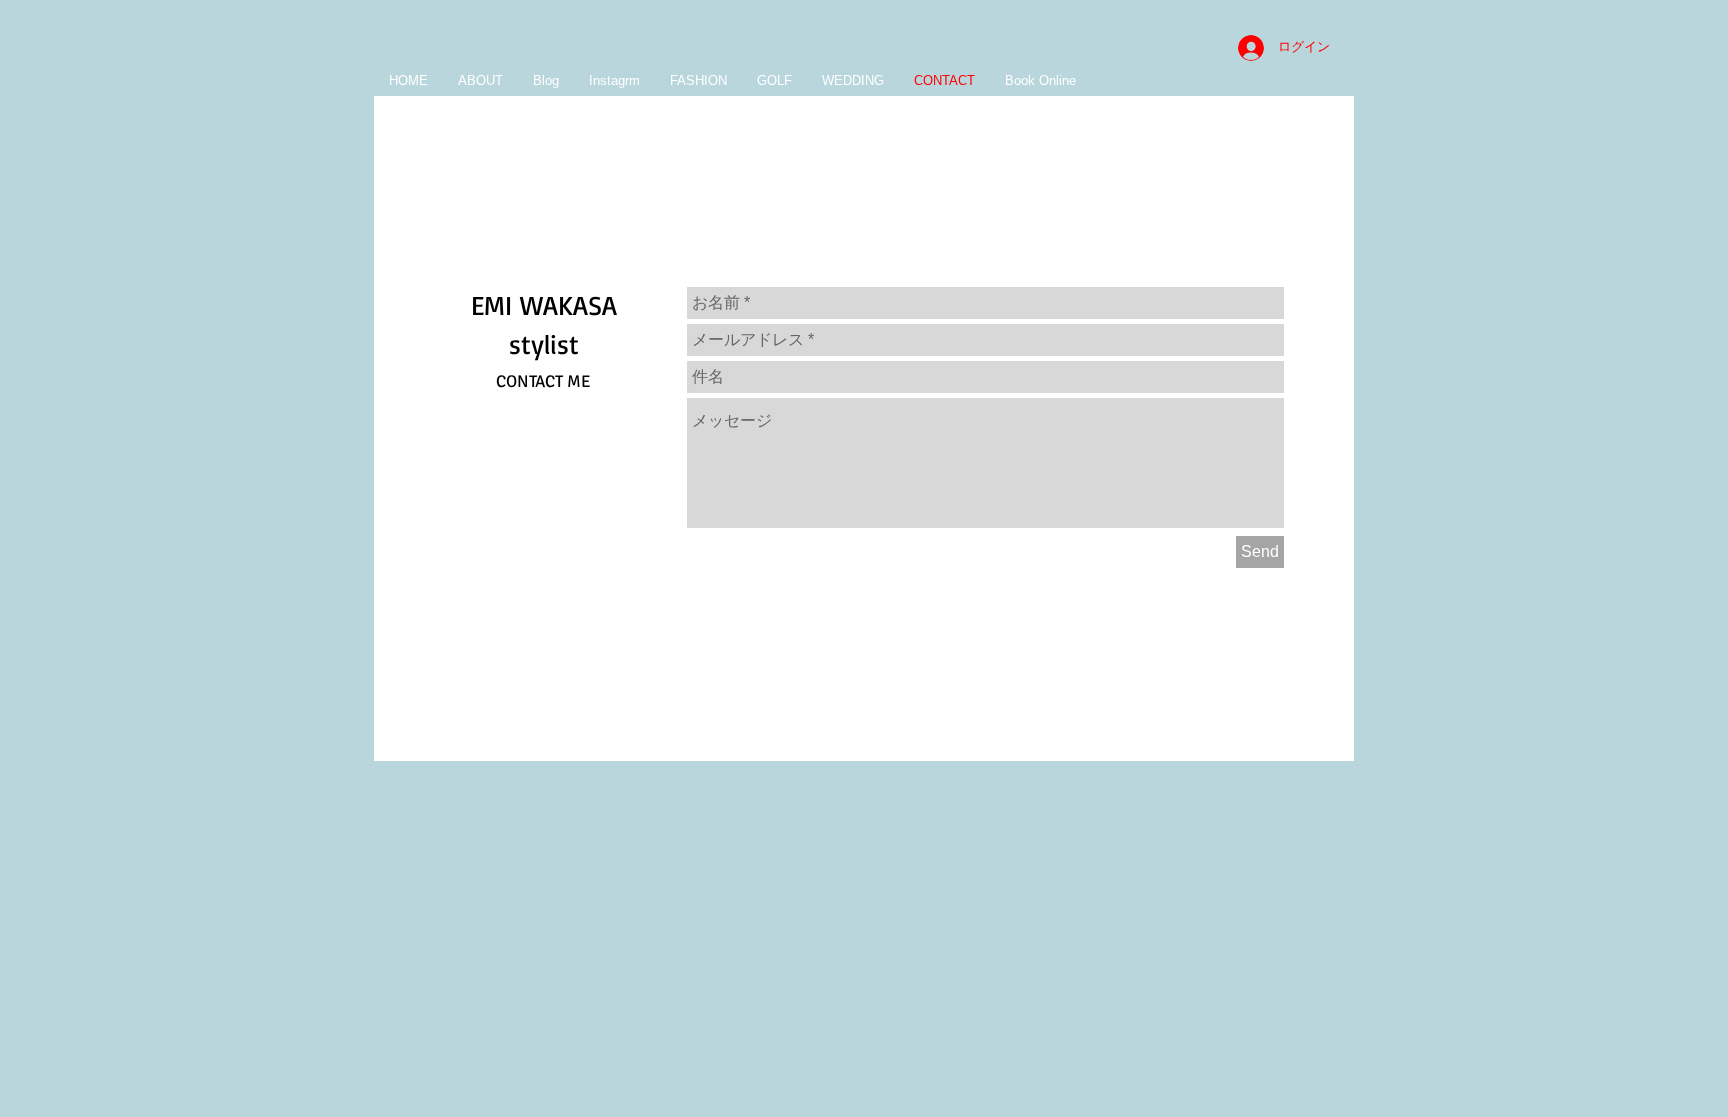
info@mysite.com (1035, 712)
